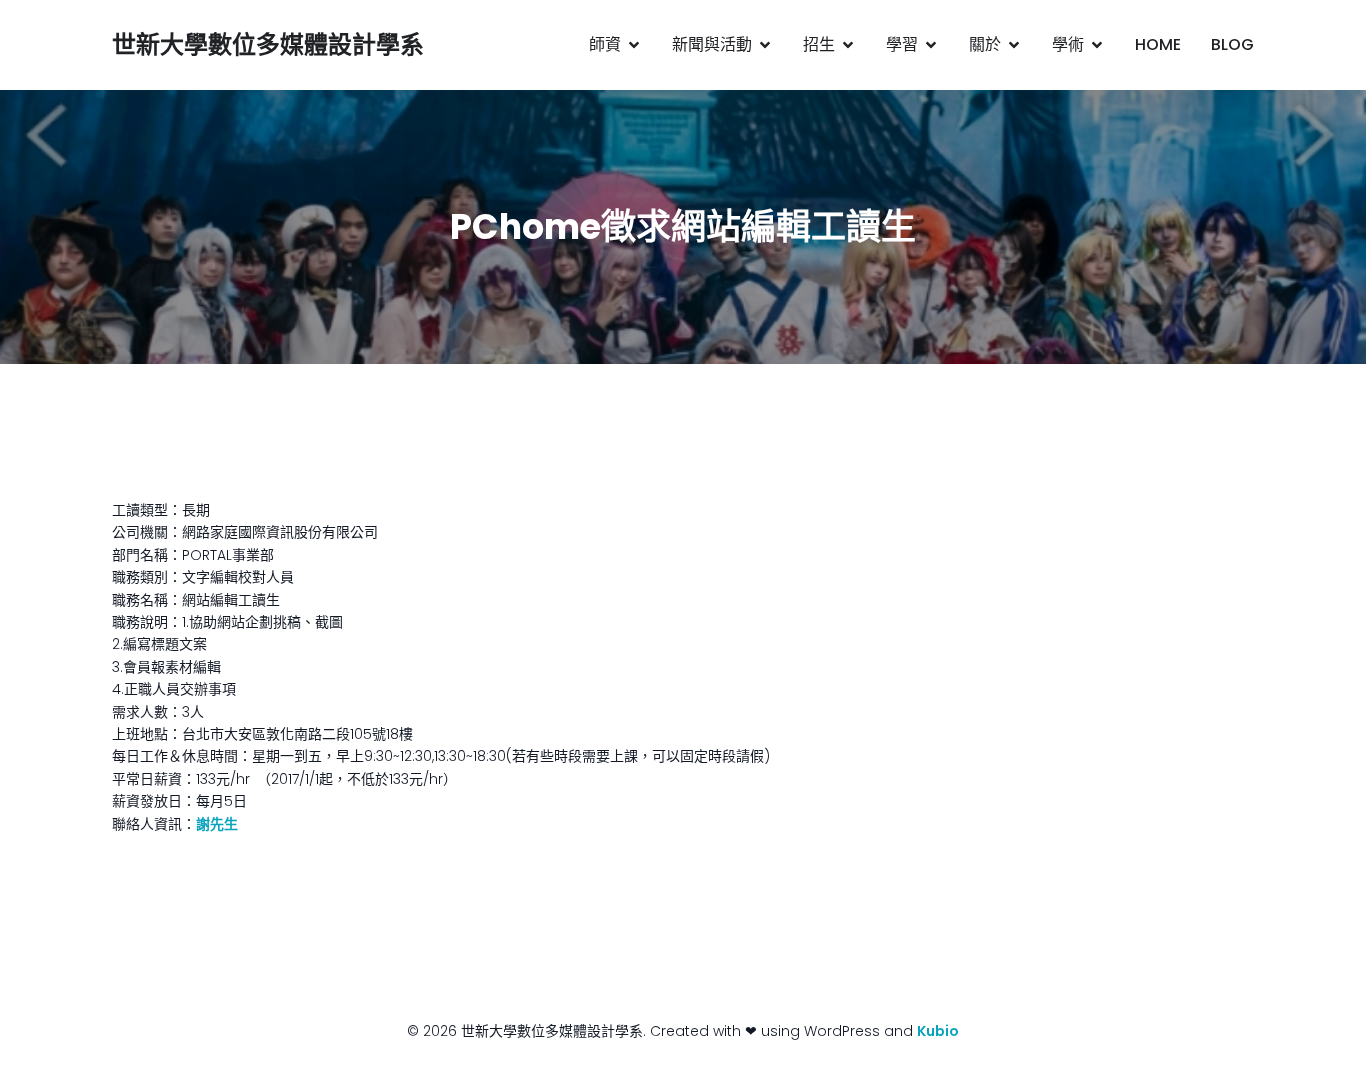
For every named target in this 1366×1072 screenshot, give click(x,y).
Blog (1232, 44)
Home (1158, 44)
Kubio (938, 1031)
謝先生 (217, 824)
